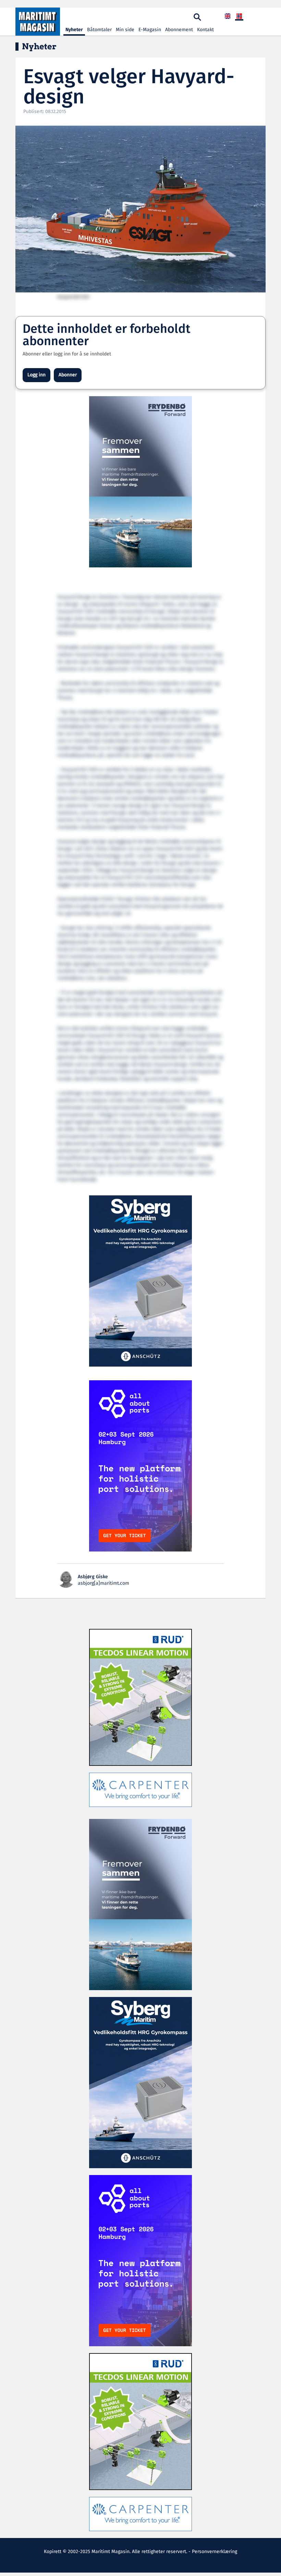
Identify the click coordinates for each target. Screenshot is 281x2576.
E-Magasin (150, 30)
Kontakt (205, 30)
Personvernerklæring (215, 2552)
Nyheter (74, 30)
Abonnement (179, 30)
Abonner (68, 375)
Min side (125, 30)
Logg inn (36, 375)
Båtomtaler (99, 30)
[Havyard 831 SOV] (140, 209)
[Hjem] (38, 22)
